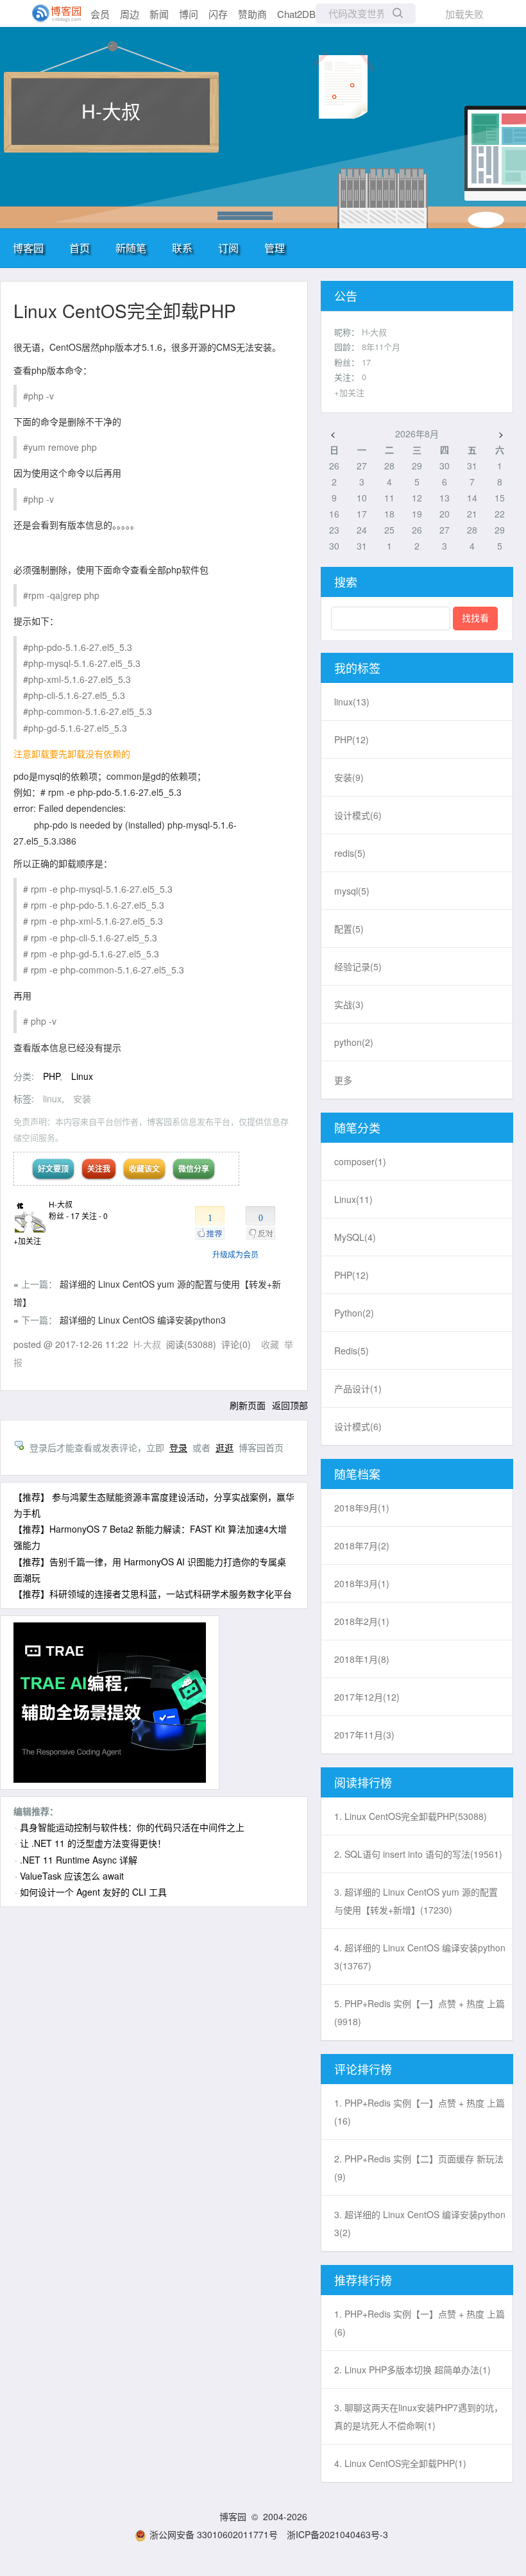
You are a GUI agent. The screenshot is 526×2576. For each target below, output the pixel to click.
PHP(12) (352, 1275)
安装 (82, 1099)
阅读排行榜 (363, 1782)
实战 (349, 1004)
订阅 (228, 248)
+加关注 (27, 1241)
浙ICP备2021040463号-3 (337, 2534)
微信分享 (194, 1168)
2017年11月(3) (364, 1735)
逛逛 (225, 1447)
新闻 (159, 14)
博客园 (28, 248)
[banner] (51, 13)
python (354, 1042)
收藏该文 (144, 1168)
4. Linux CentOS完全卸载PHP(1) (400, 2463)
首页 (80, 248)
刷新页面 (248, 1405)
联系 (182, 248)
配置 (349, 929)
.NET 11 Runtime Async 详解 (79, 1860)
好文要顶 (53, 1168)
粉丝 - (64, 1216)
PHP (51, 1076)
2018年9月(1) (362, 1508)
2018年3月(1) (362, 1583)
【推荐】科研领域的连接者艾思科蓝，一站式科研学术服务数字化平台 (153, 1594)
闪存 (218, 14)
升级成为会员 (235, 1254)
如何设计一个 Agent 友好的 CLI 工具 (93, 1892)
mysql (352, 891)
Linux (82, 1076)
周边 (130, 14)
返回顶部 (290, 1405)
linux (52, 1099)
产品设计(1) (358, 1388)
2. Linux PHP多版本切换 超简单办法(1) (412, 2370)
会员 (100, 14)
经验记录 (358, 966)
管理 (275, 248)
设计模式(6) (358, 1426)
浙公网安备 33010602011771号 (214, 2534)
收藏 (270, 1344)
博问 (189, 14)
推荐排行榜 (363, 2280)
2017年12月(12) (367, 1697)
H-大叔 (111, 111)
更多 (343, 1080)
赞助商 (252, 14)
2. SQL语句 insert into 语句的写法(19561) (418, 1854)
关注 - (95, 1216)
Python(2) (354, 1313)
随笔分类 (357, 1127)
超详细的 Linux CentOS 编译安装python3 (143, 1320)
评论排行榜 (363, 2069)
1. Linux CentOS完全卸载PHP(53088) (411, 1816)
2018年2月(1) (362, 1621)
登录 (178, 1447)
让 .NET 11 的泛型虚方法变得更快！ (93, 1843)
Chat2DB (296, 14)
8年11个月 (381, 347)
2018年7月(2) (362, 1545)
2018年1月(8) (362, 1659)
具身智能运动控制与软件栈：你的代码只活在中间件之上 (132, 1827)
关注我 (99, 1168)
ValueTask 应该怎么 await (72, 1876)
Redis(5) (352, 1351)
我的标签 (357, 668)
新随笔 (131, 248)
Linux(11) (353, 1199)
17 (366, 362)
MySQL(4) (355, 1237)
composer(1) (360, 1161)
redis (350, 853)
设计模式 (358, 815)
